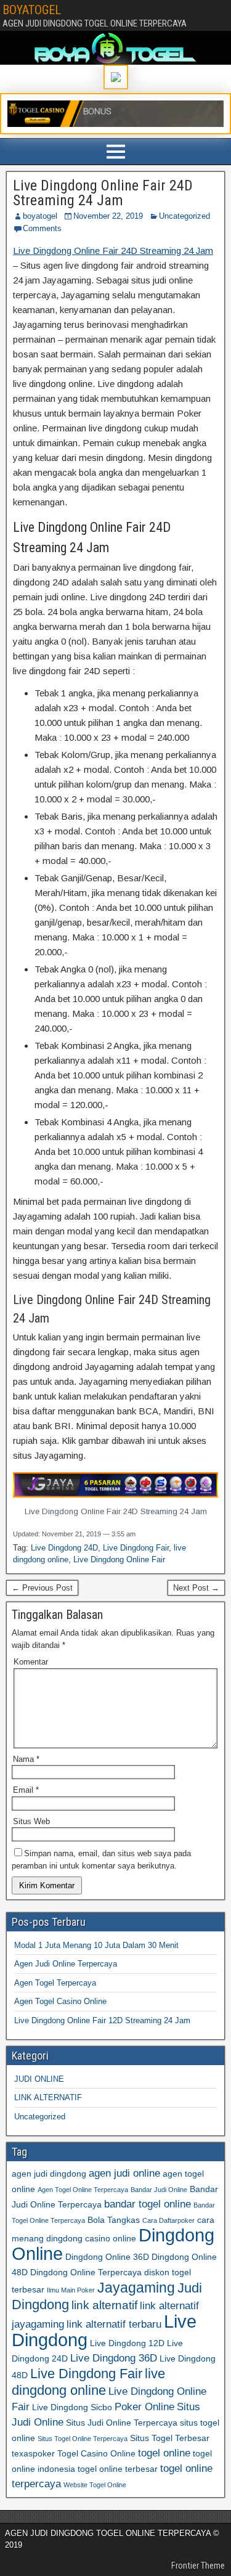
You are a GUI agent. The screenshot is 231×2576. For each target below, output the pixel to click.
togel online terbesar (118, 2469)
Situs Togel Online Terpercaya (83, 2439)
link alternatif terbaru (114, 2324)
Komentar (31, 1662)
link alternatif (104, 2305)
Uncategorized (184, 216)
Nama (26, 1759)
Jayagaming (136, 2288)
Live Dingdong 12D (127, 2343)
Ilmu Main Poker (71, 2290)
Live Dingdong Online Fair (119, 1559)
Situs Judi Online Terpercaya (122, 2423)
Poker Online (144, 2407)
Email (26, 1790)
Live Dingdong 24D (64, 1548)
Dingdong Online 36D (107, 2257)
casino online (111, 2238)
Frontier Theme (198, 2566)
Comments (42, 228)
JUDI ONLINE (39, 2079)
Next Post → (196, 1588)
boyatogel (40, 216)
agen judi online (124, 2173)
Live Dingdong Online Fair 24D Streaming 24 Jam (103, 193)
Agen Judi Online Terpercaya (66, 1964)
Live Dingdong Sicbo (72, 2407)
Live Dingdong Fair (136, 1548)
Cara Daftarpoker (168, 2220)
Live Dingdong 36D (114, 2358)
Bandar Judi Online (159, 2190)
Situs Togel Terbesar (170, 2438)
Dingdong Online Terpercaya (86, 2272)
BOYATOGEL (32, 10)
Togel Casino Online (96, 2453)
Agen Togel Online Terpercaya (83, 2190)
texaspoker (33, 2453)
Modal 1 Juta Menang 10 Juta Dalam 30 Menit (96, 1945)
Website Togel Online (95, 2485)
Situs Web (31, 1821)
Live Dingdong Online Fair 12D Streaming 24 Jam (102, 2020)
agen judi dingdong (49, 2174)
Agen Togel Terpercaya (55, 1983)
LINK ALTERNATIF (48, 2097)
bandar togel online (148, 2204)
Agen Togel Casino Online (60, 2001)
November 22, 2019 (108, 216)
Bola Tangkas (114, 2220)
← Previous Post (42, 1588)
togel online (164, 2453)
